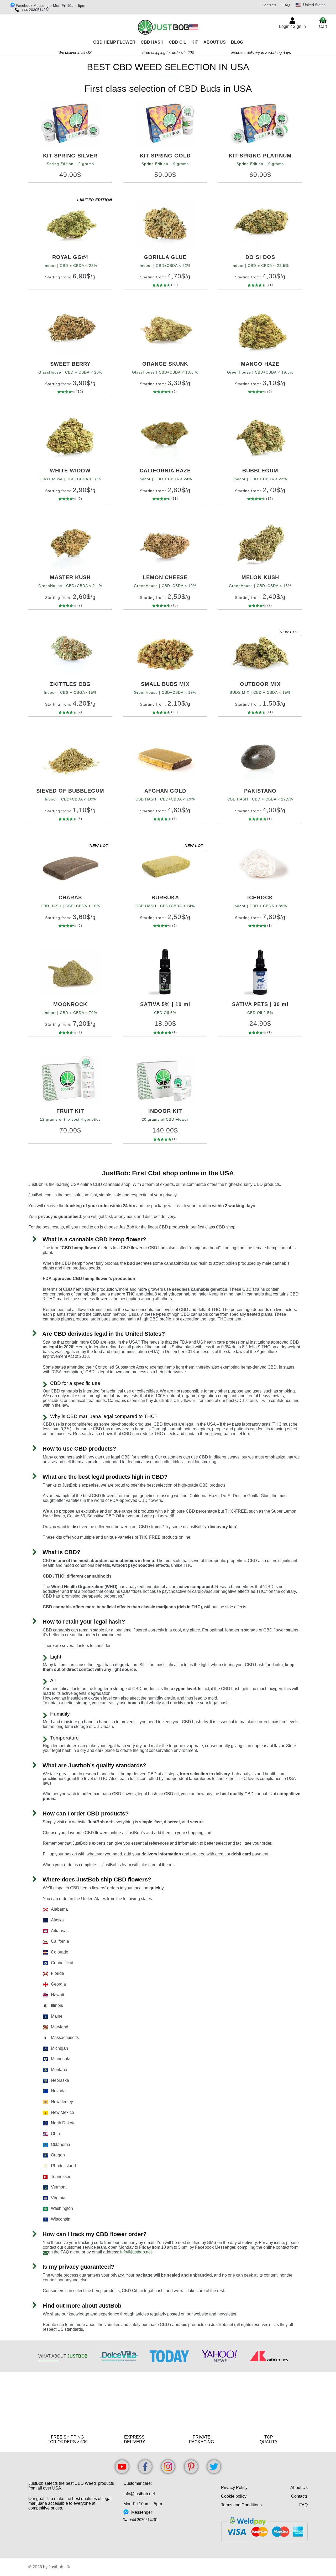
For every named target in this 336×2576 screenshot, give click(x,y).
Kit (195, 42)
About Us (215, 42)
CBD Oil (177, 42)
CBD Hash (152, 42)
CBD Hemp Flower (114, 42)
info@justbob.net (136, 2252)
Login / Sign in (292, 26)
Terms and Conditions (241, 2505)
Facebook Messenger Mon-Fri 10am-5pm (50, 6)
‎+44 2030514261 (144, 2519)
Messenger (142, 2512)
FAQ (286, 5)
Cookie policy (234, 2496)
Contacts (269, 5)
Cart (323, 23)
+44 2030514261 (36, 10)
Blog (237, 42)
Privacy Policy (234, 2488)
